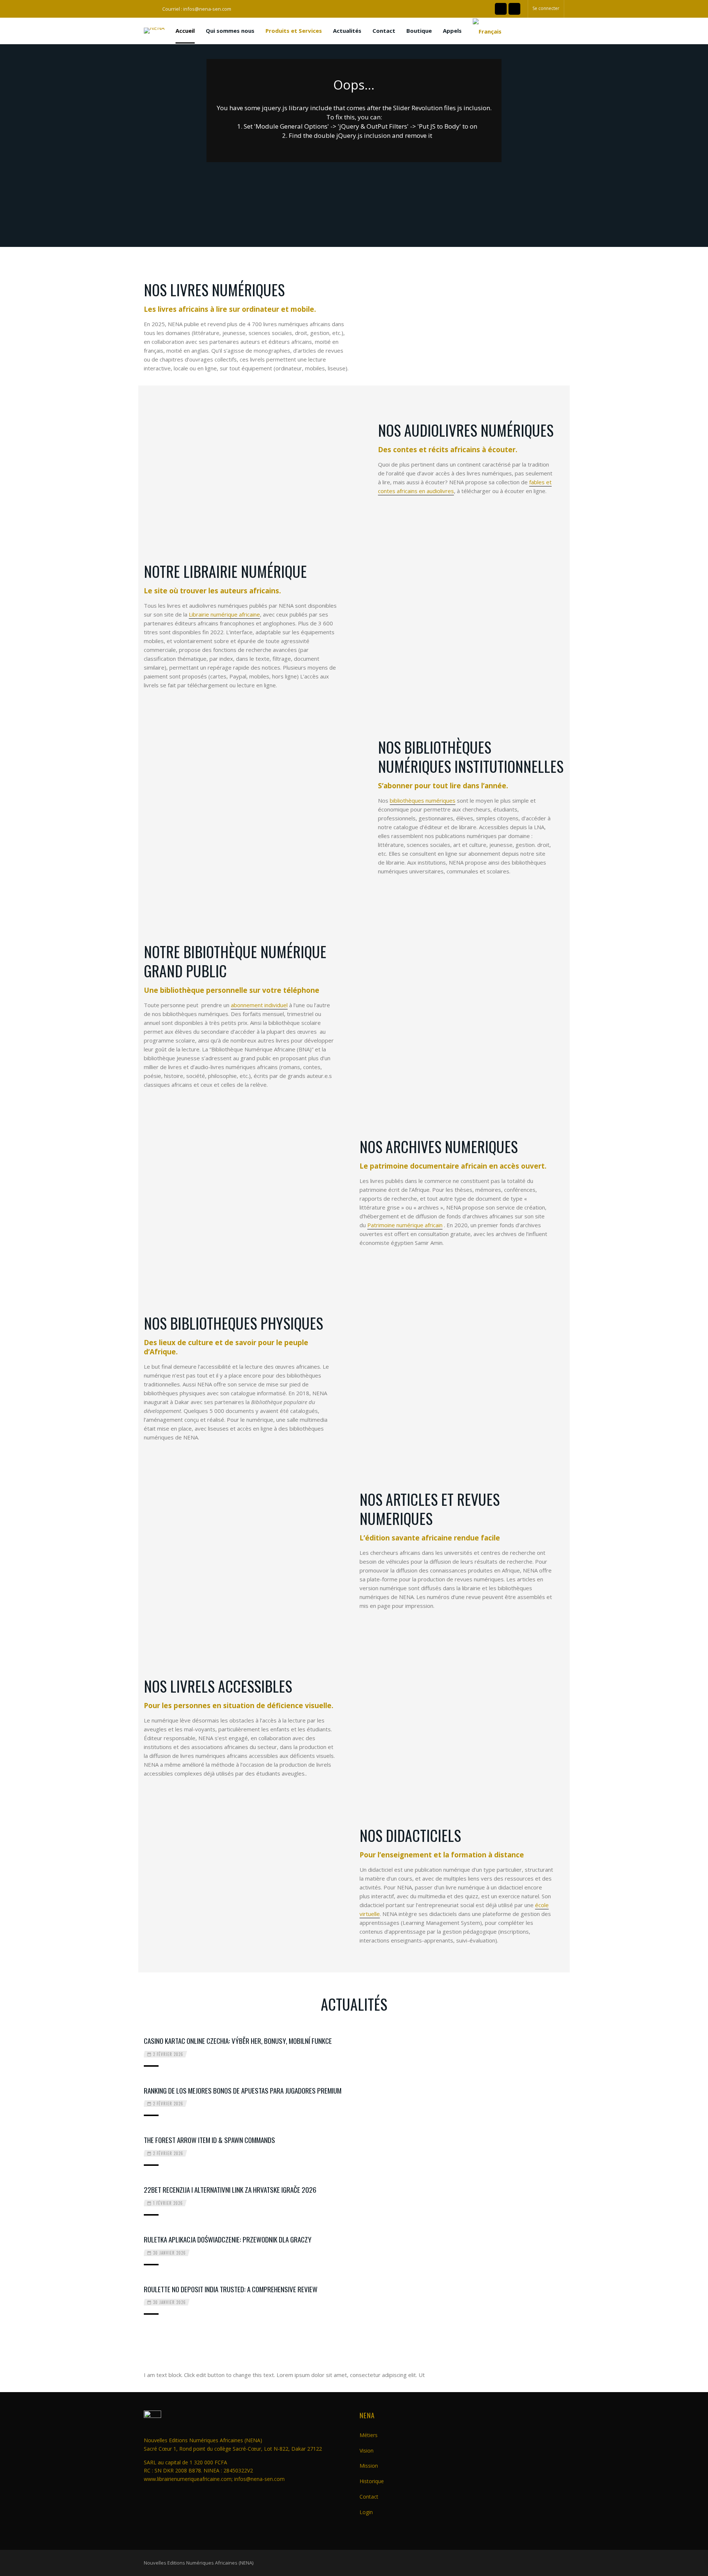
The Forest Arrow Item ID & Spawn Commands (209, 2140)
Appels (452, 31)
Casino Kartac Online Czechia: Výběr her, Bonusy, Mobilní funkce (238, 2041)
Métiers (369, 2435)
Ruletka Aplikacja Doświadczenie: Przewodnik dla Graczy (228, 2239)
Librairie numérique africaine (224, 614)
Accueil (185, 31)
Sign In (401, 1300)
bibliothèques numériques (423, 800)
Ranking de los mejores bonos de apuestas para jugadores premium (243, 2090)
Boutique (419, 31)
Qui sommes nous (230, 31)
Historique (372, 2481)
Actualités (347, 31)
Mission (369, 2466)
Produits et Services (294, 31)
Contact (384, 31)
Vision (367, 2451)
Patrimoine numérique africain (405, 1225)
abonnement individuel (259, 1005)
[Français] (487, 31)
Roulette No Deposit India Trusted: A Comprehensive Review (231, 2289)
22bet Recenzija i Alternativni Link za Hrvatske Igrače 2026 (230, 2189)
